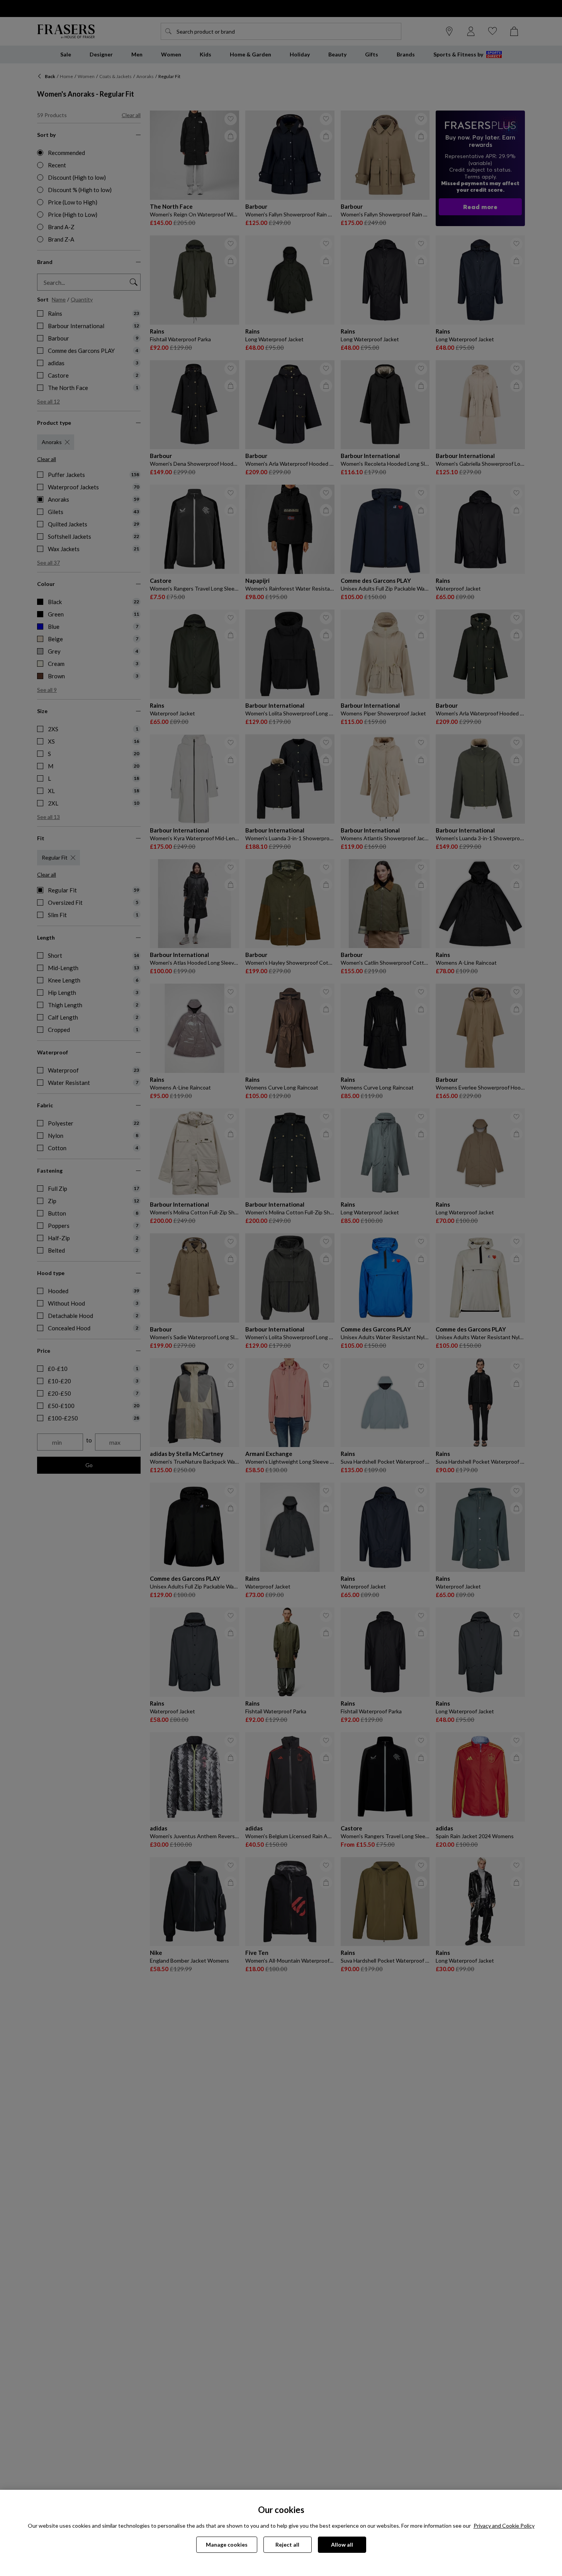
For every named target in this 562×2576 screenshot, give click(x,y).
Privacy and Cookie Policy (504, 2526)
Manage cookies (227, 2545)
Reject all (287, 2545)
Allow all (342, 2545)
